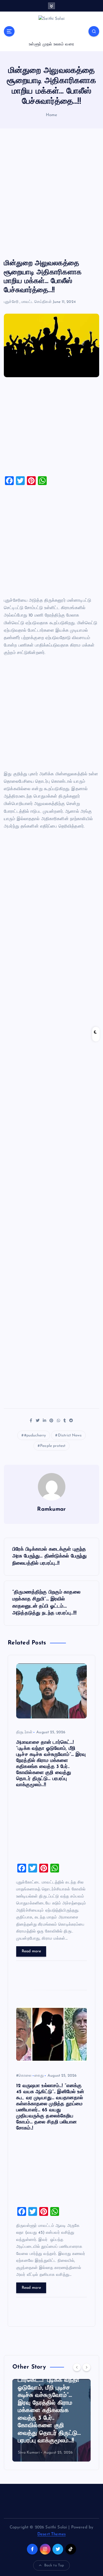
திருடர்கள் (24, 1732)
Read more (31, 1951)
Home (52, 115)
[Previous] (77, 2367)
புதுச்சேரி (11, 302)
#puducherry (35, 1435)
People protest (53, 1446)
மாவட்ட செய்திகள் (37, 302)
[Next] (87, 2367)
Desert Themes (51, 2534)
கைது (39, 2076)
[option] (51, 2420)
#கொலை (24, 2076)
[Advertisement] (51, 194)
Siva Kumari (29, 2453)
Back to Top (54, 2565)
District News (70, 1435)
